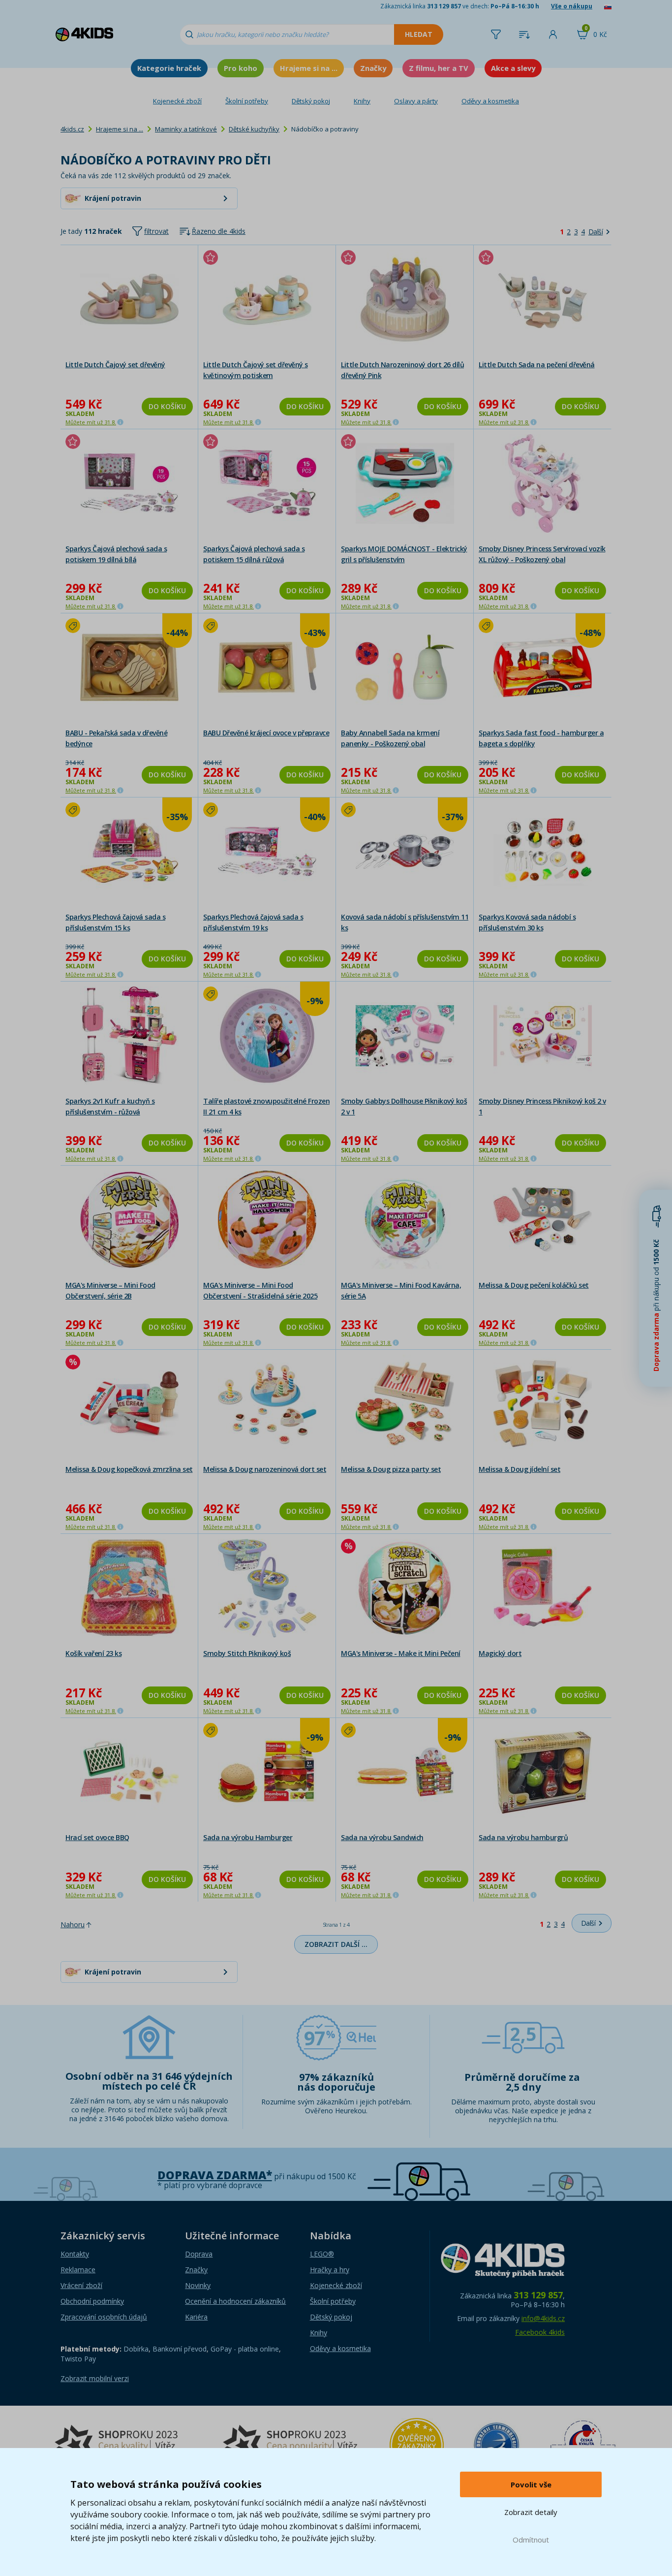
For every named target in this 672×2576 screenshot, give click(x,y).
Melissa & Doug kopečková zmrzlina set (129, 1469)
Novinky (198, 2285)
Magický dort (500, 1653)
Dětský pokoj (311, 101)
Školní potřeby (247, 101)
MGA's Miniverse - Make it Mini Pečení (401, 1653)
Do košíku (167, 406)
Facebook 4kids (540, 2332)
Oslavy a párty (416, 101)
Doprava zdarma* (215, 2175)
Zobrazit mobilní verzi (95, 2378)
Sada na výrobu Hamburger (248, 1837)
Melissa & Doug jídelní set (519, 1469)
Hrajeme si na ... (309, 68)
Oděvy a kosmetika (490, 101)
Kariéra (196, 2317)
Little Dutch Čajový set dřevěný (115, 365)
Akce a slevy (513, 68)
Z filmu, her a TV (439, 68)
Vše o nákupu (572, 6)
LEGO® (322, 2254)
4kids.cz (72, 129)
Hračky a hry (330, 2270)
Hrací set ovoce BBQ (97, 1837)
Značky (373, 68)
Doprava (199, 2254)
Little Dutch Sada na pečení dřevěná (537, 365)
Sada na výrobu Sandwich (382, 1837)
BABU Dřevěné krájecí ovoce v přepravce (266, 733)
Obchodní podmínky (92, 2301)
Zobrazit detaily (531, 2512)
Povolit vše (531, 2484)
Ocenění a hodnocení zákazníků (235, 2301)
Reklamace (78, 2270)
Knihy (362, 101)
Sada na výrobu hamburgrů (523, 1837)
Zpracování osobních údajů (104, 2317)
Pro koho (241, 68)
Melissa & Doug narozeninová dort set (265, 1469)
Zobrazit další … (336, 1944)
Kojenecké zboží (177, 101)
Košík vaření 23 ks (93, 1653)
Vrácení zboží (81, 2285)
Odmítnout (531, 2540)
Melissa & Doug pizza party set (391, 1469)
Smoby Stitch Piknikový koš (247, 1653)
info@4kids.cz (543, 2318)
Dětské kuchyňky (254, 129)
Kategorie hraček (169, 68)
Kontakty (75, 2254)
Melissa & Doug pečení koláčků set (534, 1285)
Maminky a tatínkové (186, 129)
